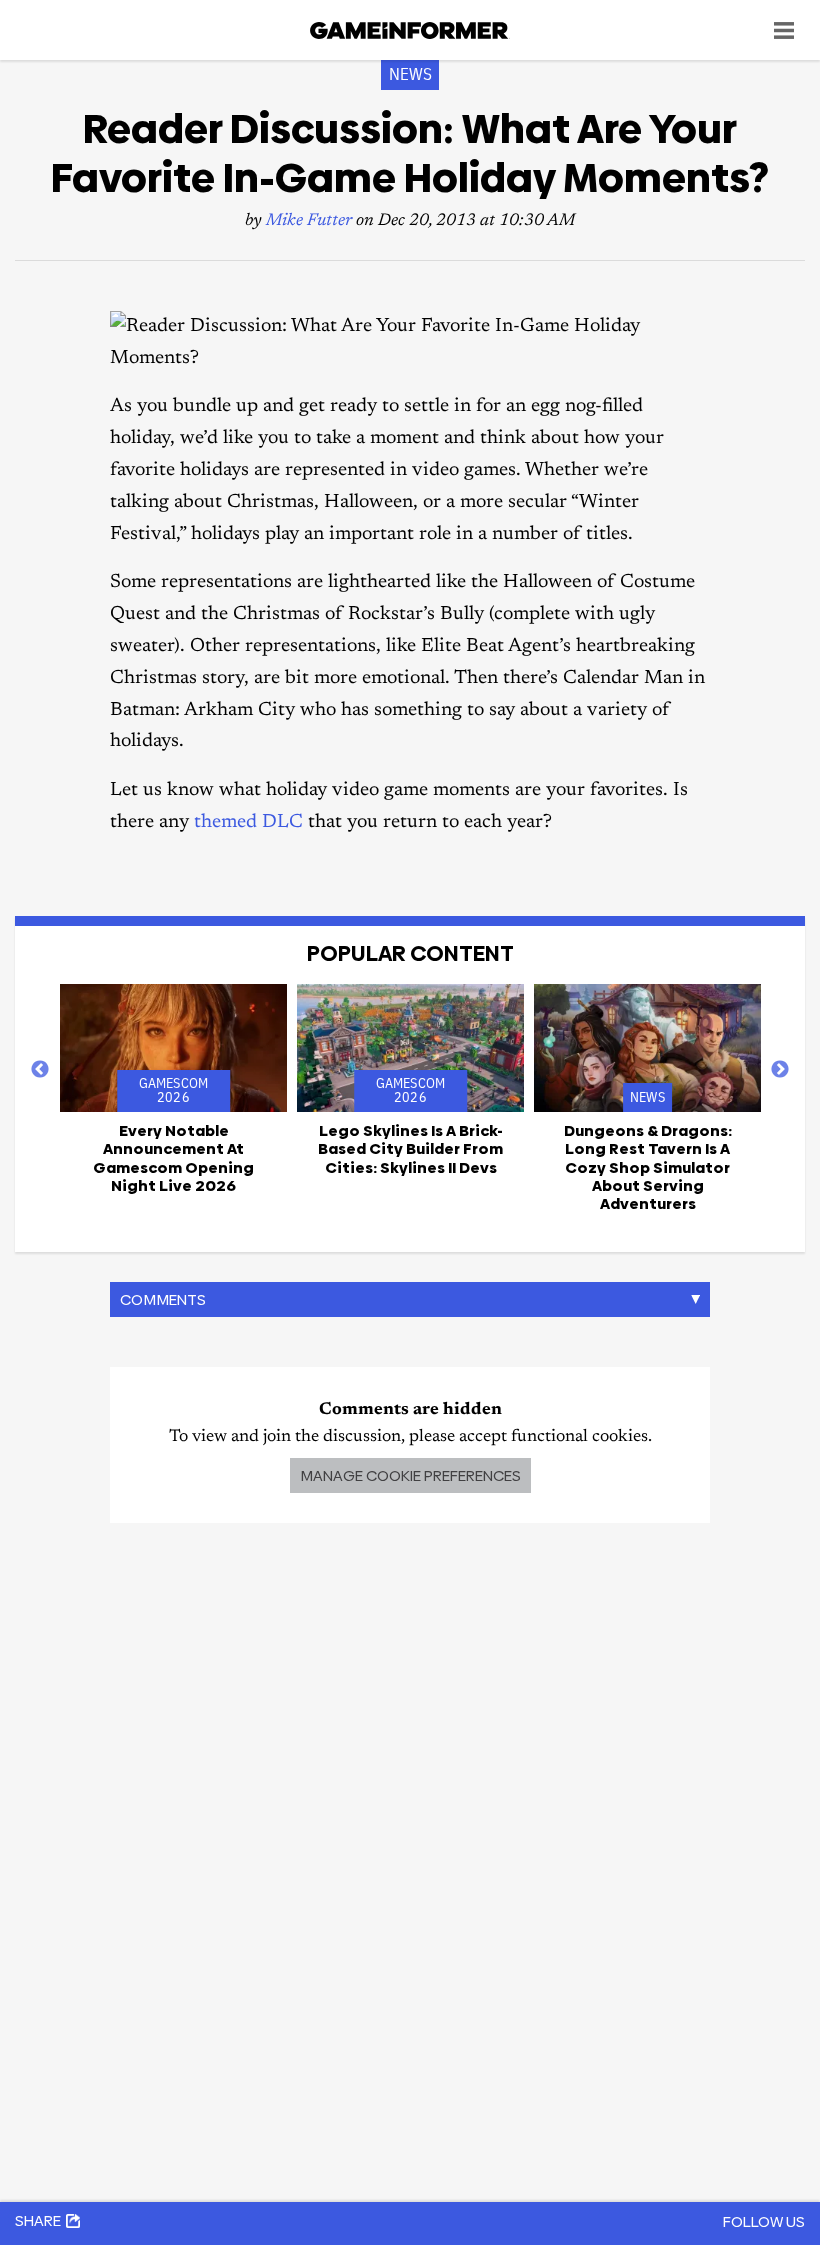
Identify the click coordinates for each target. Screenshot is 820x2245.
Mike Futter (309, 221)
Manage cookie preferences (410, 1475)
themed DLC (248, 822)
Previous (40, 1070)
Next (780, 1070)
